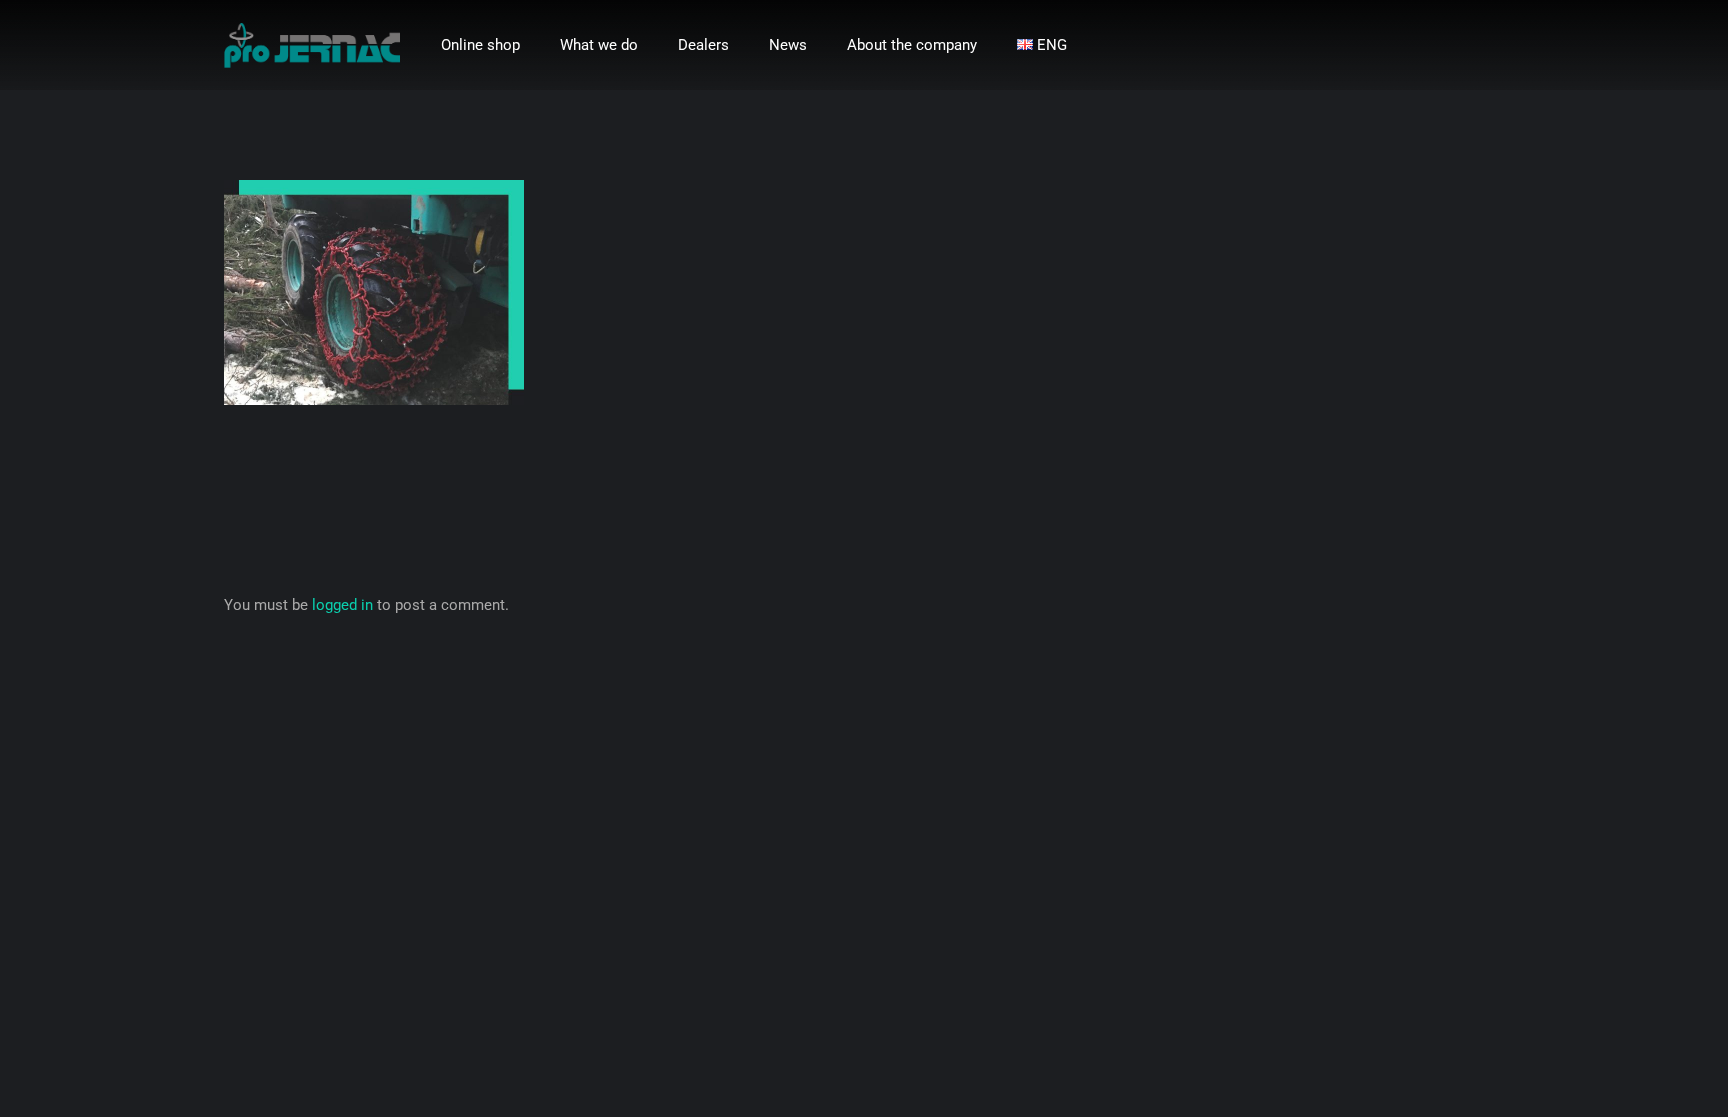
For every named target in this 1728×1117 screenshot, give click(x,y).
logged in (342, 605)
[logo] (312, 45)
